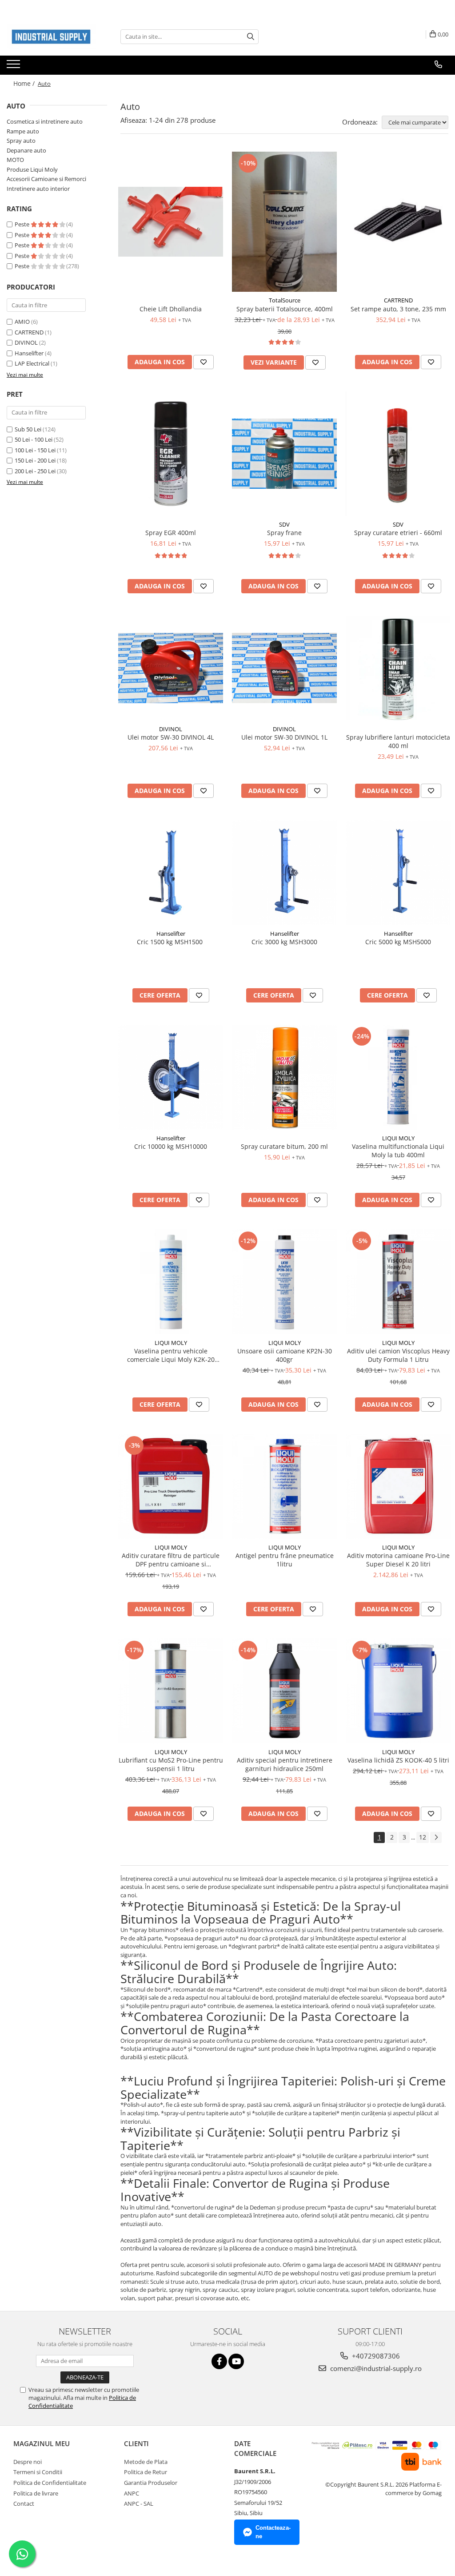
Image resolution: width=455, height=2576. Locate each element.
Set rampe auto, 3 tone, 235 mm (398, 309)
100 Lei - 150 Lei (35, 450)
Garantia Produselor (151, 2483)
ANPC (132, 2493)
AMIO (22, 322)
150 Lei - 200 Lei (35, 460)
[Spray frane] (284, 453)
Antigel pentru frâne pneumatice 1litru (285, 1560)
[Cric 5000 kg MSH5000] (398, 873)
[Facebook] (219, 2361)
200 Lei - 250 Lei (35, 471)
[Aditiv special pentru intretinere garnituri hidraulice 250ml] (284, 1691)
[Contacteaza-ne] (438, 64)
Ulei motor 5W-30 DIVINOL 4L (171, 737)
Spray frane (284, 533)
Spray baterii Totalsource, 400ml (285, 309)
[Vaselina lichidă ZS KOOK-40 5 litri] (398, 1691)
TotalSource (285, 300)
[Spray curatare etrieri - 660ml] (398, 454)
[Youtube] (236, 2361)
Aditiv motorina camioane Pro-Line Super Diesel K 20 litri (398, 1560)
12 (423, 1837)
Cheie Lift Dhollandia (171, 309)
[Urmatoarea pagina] (436, 1837)
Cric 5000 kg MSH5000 (398, 942)
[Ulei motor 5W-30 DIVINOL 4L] (171, 668)
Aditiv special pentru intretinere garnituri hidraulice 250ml (285, 1764)
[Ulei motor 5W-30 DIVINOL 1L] (284, 668)
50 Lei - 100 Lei (34, 439)
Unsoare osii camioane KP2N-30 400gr (285, 1355)
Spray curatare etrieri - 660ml (398, 533)
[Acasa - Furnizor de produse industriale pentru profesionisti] (51, 37)
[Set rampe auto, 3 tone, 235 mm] (398, 222)
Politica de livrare (36, 2493)
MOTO (15, 160)
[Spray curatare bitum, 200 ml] (284, 1077)
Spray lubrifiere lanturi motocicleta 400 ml (398, 741)
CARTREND (29, 332)
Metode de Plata (146, 2462)
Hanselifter (29, 353)
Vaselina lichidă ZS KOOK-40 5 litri (398, 1760)
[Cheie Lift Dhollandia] (171, 222)
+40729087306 (375, 2356)
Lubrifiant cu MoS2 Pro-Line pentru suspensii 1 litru (171, 1764)
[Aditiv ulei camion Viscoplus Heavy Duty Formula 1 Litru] (398, 1282)
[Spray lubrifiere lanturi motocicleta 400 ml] (398, 668)
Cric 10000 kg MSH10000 (171, 1146)
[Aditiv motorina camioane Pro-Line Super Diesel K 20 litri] (398, 1486)
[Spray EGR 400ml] (171, 454)
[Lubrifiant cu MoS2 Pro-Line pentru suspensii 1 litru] (171, 1691)
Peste (23, 224)
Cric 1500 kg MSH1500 (171, 942)
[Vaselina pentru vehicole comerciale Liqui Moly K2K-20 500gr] (171, 1282)
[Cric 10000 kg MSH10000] (171, 1077)
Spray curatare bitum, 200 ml (284, 1146)
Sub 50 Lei (28, 429)
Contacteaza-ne (273, 2532)
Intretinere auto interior (38, 189)
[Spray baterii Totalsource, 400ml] (284, 222)
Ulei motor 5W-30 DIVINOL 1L (284, 737)
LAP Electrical (32, 363)
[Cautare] (251, 37)
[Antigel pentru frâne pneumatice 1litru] (284, 1486)
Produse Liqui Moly (32, 169)
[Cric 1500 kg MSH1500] (171, 873)
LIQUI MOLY (398, 1138)
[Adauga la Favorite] (204, 362)
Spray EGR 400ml (171, 533)
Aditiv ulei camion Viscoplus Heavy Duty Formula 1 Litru (398, 1355)
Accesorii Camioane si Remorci (46, 179)
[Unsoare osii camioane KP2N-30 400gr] (284, 1282)
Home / (25, 83)
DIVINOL (26, 342)
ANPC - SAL (139, 2504)
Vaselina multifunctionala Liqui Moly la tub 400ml (398, 1151)
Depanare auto (26, 150)
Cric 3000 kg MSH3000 (284, 942)
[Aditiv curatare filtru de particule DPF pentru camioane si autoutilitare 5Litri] (171, 1486)
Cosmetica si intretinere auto (45, 121)
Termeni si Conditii (38, 2472)
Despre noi (28, 2462)
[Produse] (14, 67)
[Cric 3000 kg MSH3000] (284, 873)
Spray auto (21, 141)
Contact (24, 2504)
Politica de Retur (146, 2472)
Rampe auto (23, 131)
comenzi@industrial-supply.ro (375, 2368)
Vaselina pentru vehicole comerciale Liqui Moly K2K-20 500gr (171, 1355)
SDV (284, 524)
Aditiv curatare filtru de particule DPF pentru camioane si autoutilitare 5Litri (171, 1560)
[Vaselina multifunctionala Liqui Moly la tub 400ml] (398, 1077)
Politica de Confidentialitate (50, 2483)
